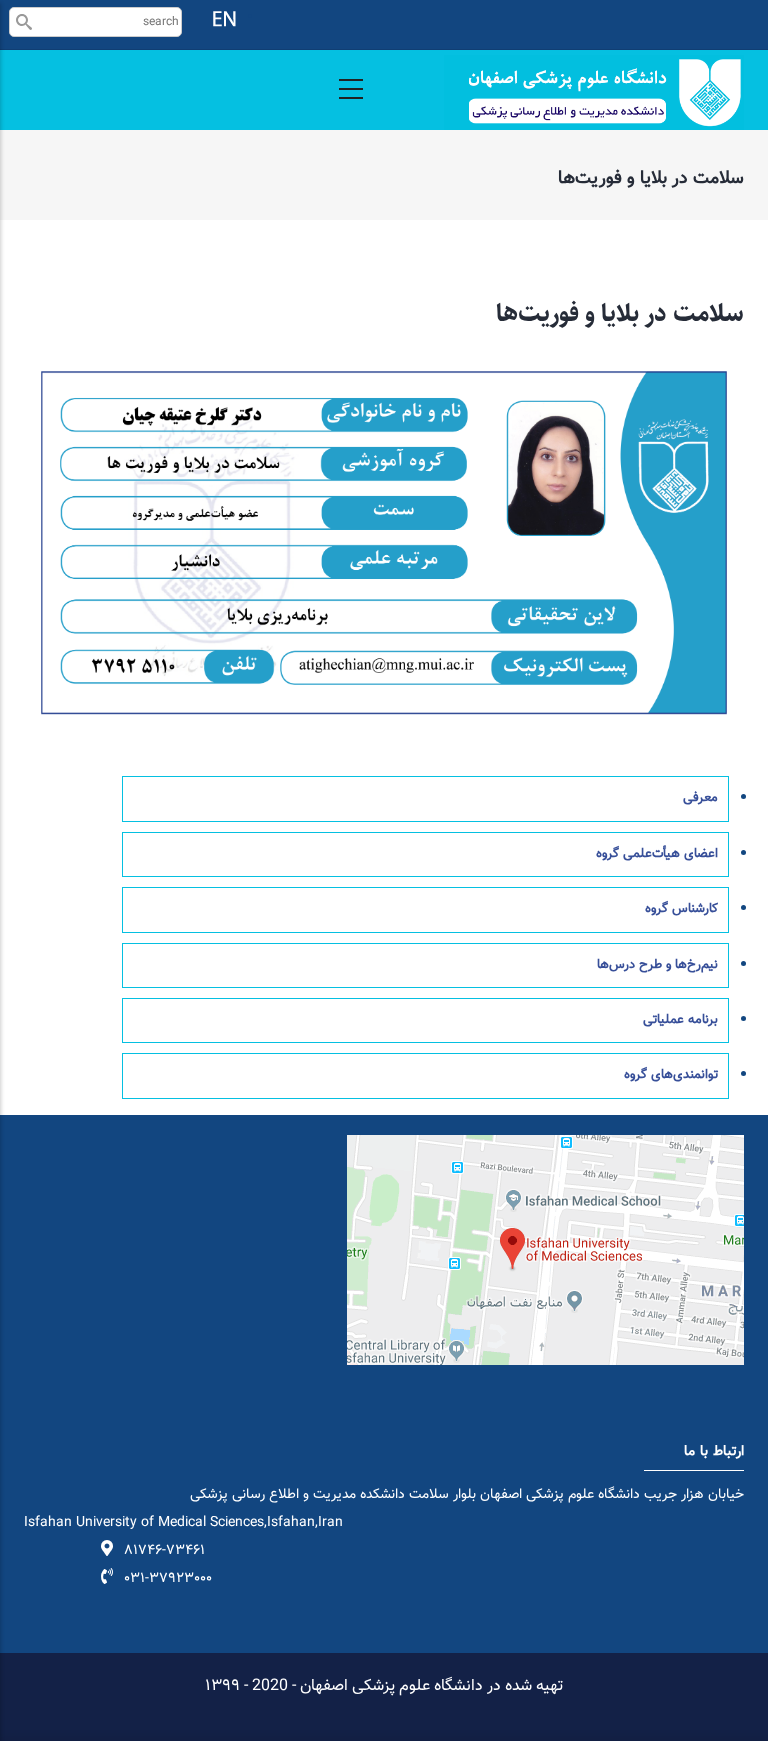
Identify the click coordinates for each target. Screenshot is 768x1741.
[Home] (594, 92)
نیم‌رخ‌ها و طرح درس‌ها (657, 965)
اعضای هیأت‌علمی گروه (657, 854)
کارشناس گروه (681, 909)
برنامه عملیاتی (680, 1020)
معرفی (700, 798)
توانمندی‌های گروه (671, 1075)
